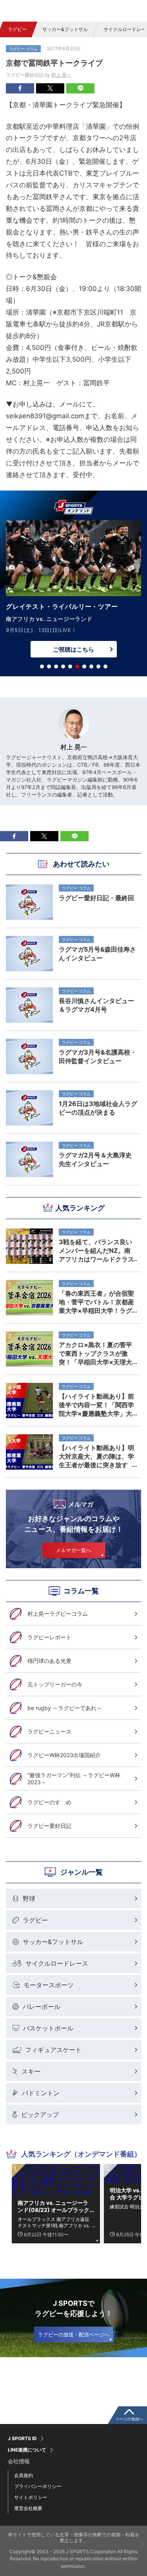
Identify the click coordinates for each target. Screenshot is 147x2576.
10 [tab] (105, 666)
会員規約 (24, 2475)
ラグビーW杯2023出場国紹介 (64, 1755)
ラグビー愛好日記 (49, 1826)
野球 (29, 1899)
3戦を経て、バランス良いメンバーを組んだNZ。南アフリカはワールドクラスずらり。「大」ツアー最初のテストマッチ (96, 1250)
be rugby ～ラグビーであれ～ (65, 1708)
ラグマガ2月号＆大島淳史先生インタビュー (95, 1159)
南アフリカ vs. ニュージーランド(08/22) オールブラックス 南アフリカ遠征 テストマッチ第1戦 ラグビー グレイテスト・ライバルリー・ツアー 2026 (54, 2206)
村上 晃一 (61, 75)
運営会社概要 (28, 2508)
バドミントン (41, 2093)
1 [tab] (42, 666)
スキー (31, 2071)
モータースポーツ (49, 1985)
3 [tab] (56, 666)
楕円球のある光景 (49, 1661)
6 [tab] (77, 666)
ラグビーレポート (49, 1637)
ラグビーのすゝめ (49, 1802)
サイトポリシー (31, 2497)
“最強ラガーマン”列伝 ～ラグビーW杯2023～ (74, 1779)
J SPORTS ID (22, 2439)
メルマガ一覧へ (73, 1550)
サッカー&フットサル (65, 29)
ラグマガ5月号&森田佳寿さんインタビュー (97, 954)
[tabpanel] (73, 591)
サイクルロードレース (57, 1963)
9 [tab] (98, 666)
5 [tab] (70, 666)
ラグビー (17, 29)
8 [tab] (91, 666)
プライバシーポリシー (38, 2486)
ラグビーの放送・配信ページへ (74, 2334)
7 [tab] (84, 666)
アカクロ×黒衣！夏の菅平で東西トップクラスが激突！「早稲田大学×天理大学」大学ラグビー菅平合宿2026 (96, 1353)
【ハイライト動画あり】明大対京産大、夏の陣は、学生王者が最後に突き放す (96, 1456)
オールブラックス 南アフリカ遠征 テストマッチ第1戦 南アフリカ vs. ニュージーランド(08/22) (54, 2222)
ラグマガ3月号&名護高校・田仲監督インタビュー (98, 1056)
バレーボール (42, 2007)
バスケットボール (48, 2028)
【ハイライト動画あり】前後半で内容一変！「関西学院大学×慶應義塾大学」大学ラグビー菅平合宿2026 (96, 1405)
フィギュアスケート (53, 2050)
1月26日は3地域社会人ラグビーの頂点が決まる (98, 1108)
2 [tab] (49, 666)
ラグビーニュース (49, 1731)
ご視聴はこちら (73, 649)
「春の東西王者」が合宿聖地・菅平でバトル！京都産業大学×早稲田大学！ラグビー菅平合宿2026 (96, 1302)
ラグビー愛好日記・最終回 (96, 898)
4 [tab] (63, 666)
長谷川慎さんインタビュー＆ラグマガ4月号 (96, 1005)
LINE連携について (27, 2450)
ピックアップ (40, 2115)
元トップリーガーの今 (55, 1684)
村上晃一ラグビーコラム (58, 1614)
